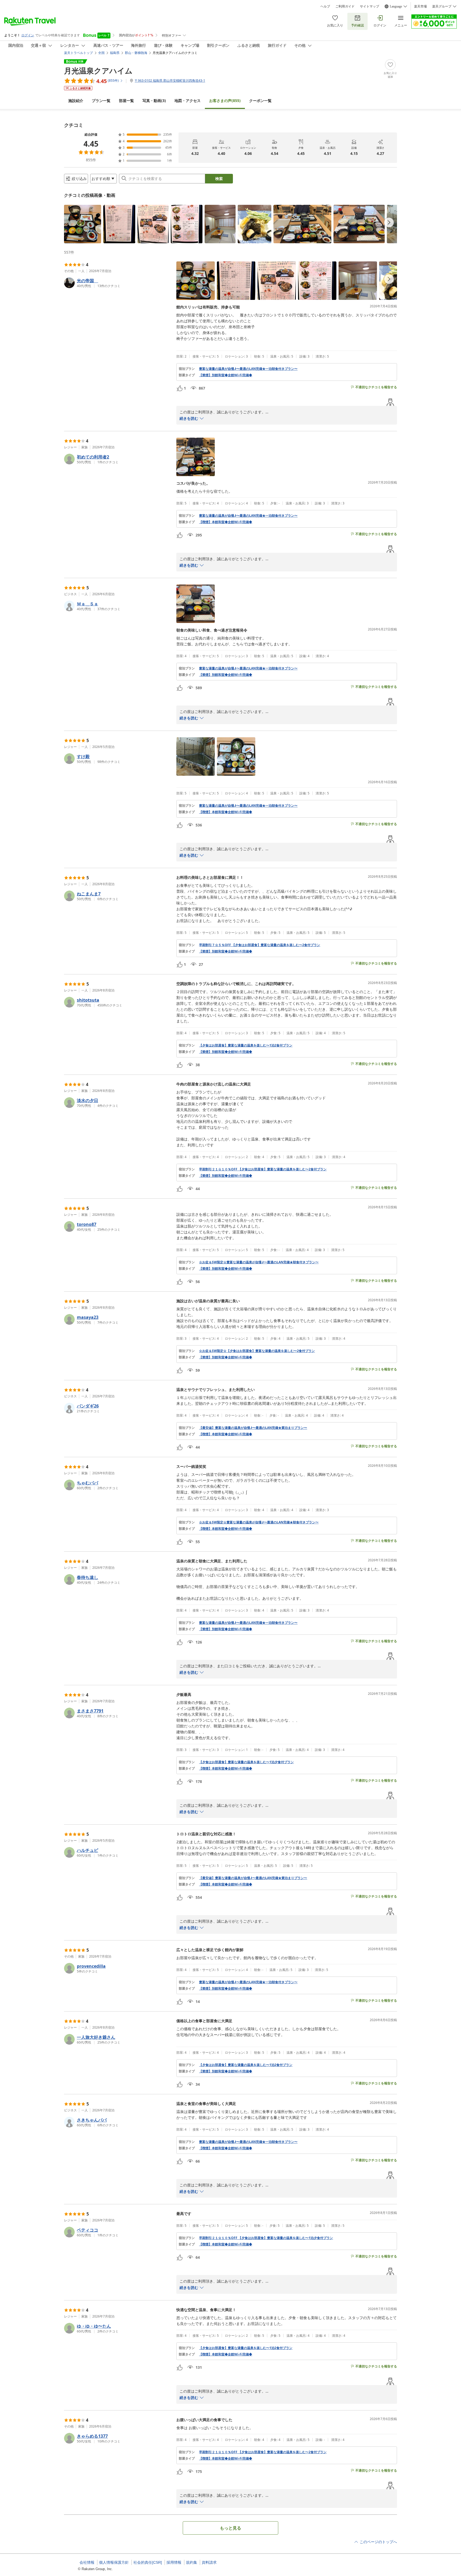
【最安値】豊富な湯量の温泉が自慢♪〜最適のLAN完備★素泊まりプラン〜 (253, 1428)
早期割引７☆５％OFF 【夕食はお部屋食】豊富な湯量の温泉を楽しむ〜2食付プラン (260, 945)
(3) (154, 101)
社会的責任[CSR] (148, 2562)
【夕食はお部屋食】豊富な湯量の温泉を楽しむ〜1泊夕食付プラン (246, 1762)
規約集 (192, 2562)
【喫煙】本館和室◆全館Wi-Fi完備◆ (226, 522)
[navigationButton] (389, 222)
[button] (83, 224)
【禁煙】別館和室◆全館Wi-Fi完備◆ (226, 375)
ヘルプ (325, 6)
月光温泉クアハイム (98, 70)
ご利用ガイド (345, 6)
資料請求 (209, 2562)
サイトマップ (369, 6)
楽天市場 (420, 6)
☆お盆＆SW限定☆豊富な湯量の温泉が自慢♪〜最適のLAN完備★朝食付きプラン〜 (259, 1262)
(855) (225, 101)
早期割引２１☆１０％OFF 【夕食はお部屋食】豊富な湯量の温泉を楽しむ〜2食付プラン (263, 1169)
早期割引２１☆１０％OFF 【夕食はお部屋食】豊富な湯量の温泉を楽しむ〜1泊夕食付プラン (266, 2238)
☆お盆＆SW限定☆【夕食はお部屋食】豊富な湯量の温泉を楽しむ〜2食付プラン (257, 1351)
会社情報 (87, 2562)
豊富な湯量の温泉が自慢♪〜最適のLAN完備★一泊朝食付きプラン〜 (248, 369)
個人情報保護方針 (114, 2562)
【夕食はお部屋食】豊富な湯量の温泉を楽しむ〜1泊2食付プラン (246, 1045)
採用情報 (174, 2562)
